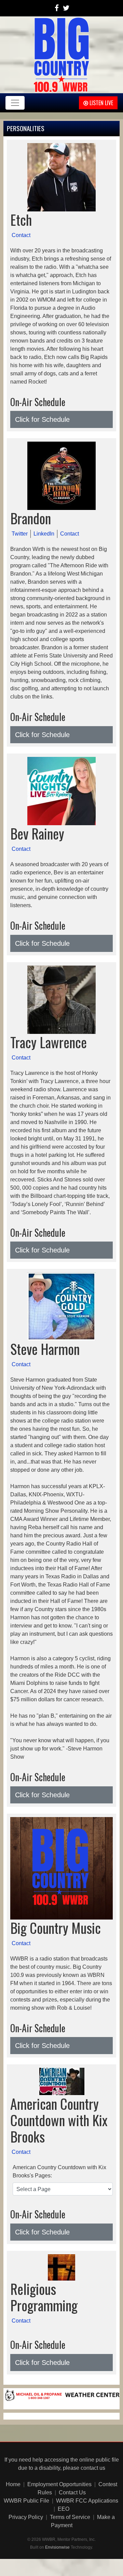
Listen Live (101, 103)
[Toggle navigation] (15, 103)
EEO (64, 2509)
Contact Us (72, 2492)
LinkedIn (44, 534)
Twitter (20, 534)
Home (13, 2484)
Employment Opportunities (59, 2484)
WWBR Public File (26, 2501)
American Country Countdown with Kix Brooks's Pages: (59, 2171)
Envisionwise (57, 2547)
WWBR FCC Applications (87, 2501)
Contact (21, 235)
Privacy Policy (26, 2517)
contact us (93, 2468)
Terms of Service (70, 2517)
